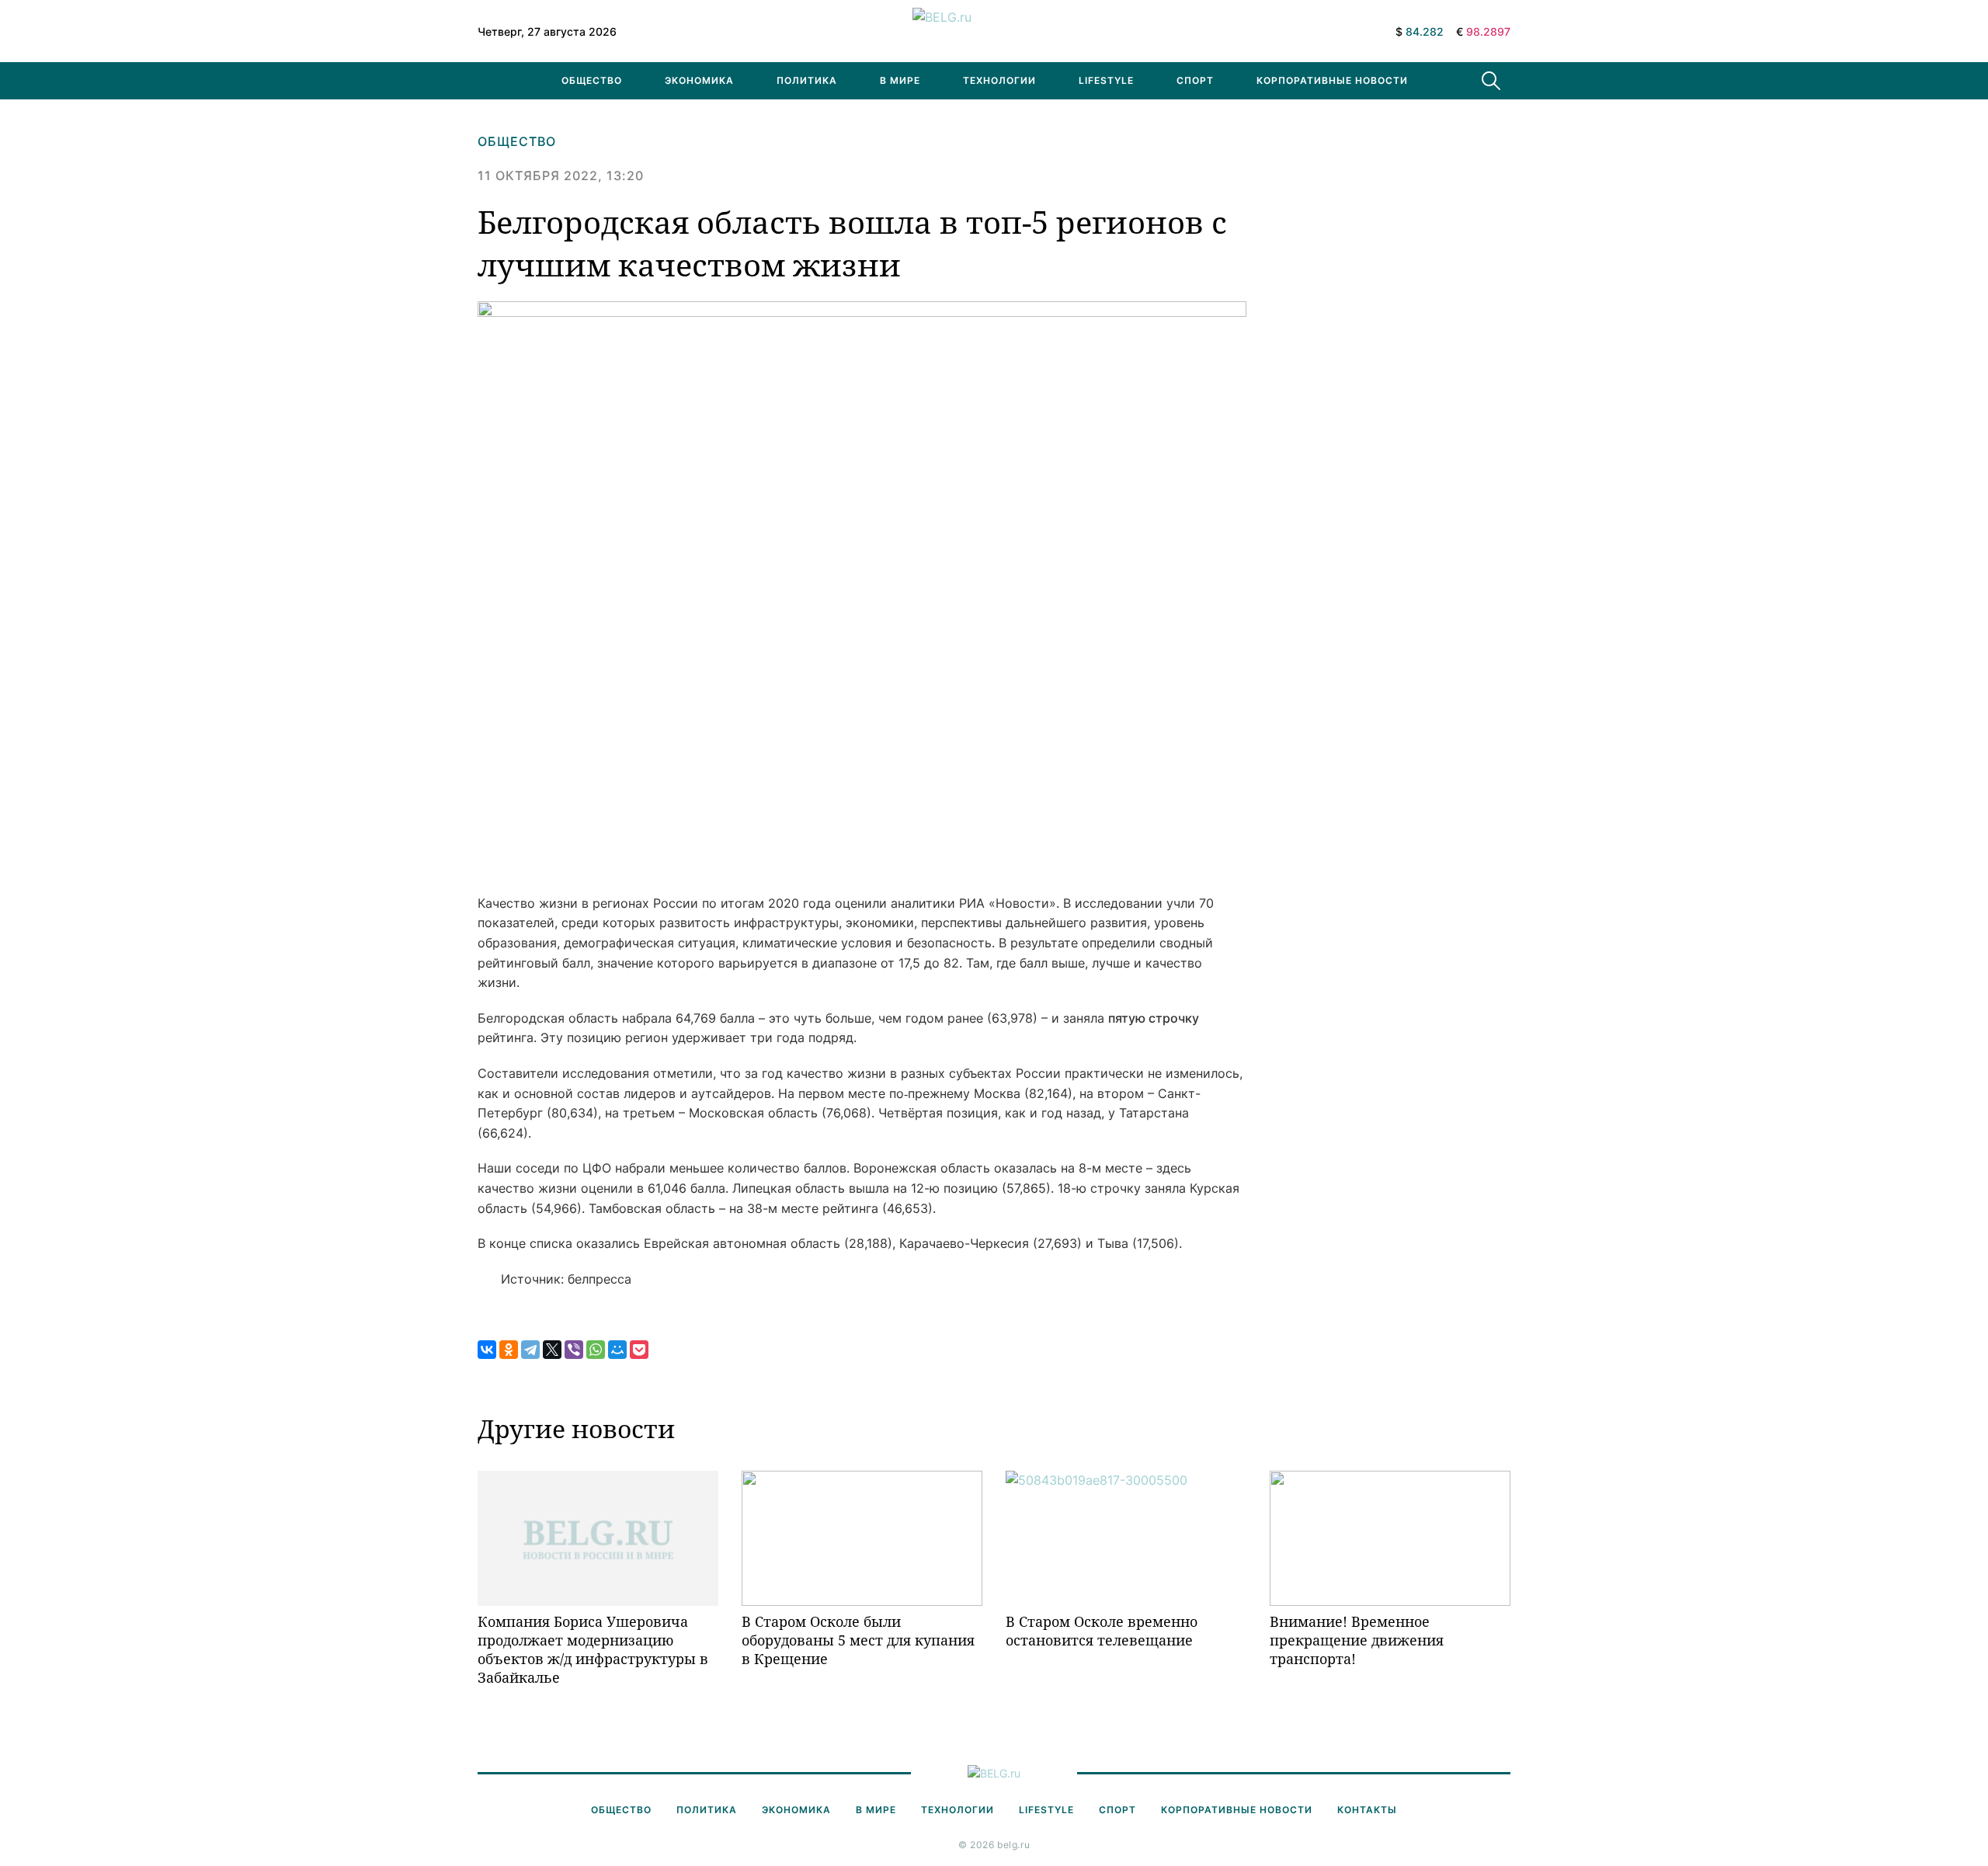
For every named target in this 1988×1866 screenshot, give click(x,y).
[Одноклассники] (509, 1350)
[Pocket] (639, 1350)
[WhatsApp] (596, 1350)
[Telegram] (530, 1350)
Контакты (1367, 1810)
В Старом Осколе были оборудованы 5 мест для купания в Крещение (858, 1640)
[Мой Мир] (617, 1350)
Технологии (999, 80)
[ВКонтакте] (487, 1350)
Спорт (1195, 80)
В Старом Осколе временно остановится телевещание (1102, 1631)
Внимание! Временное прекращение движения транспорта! (1357, 1640)
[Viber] (574, 1350)
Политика (807, 80)
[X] (552, 1350)
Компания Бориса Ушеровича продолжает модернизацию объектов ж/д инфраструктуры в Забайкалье (593, 1650)
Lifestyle (1106, 80)
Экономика (699, 80)
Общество (592, 80)
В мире (900, 80)
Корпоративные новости (1332, 80)
